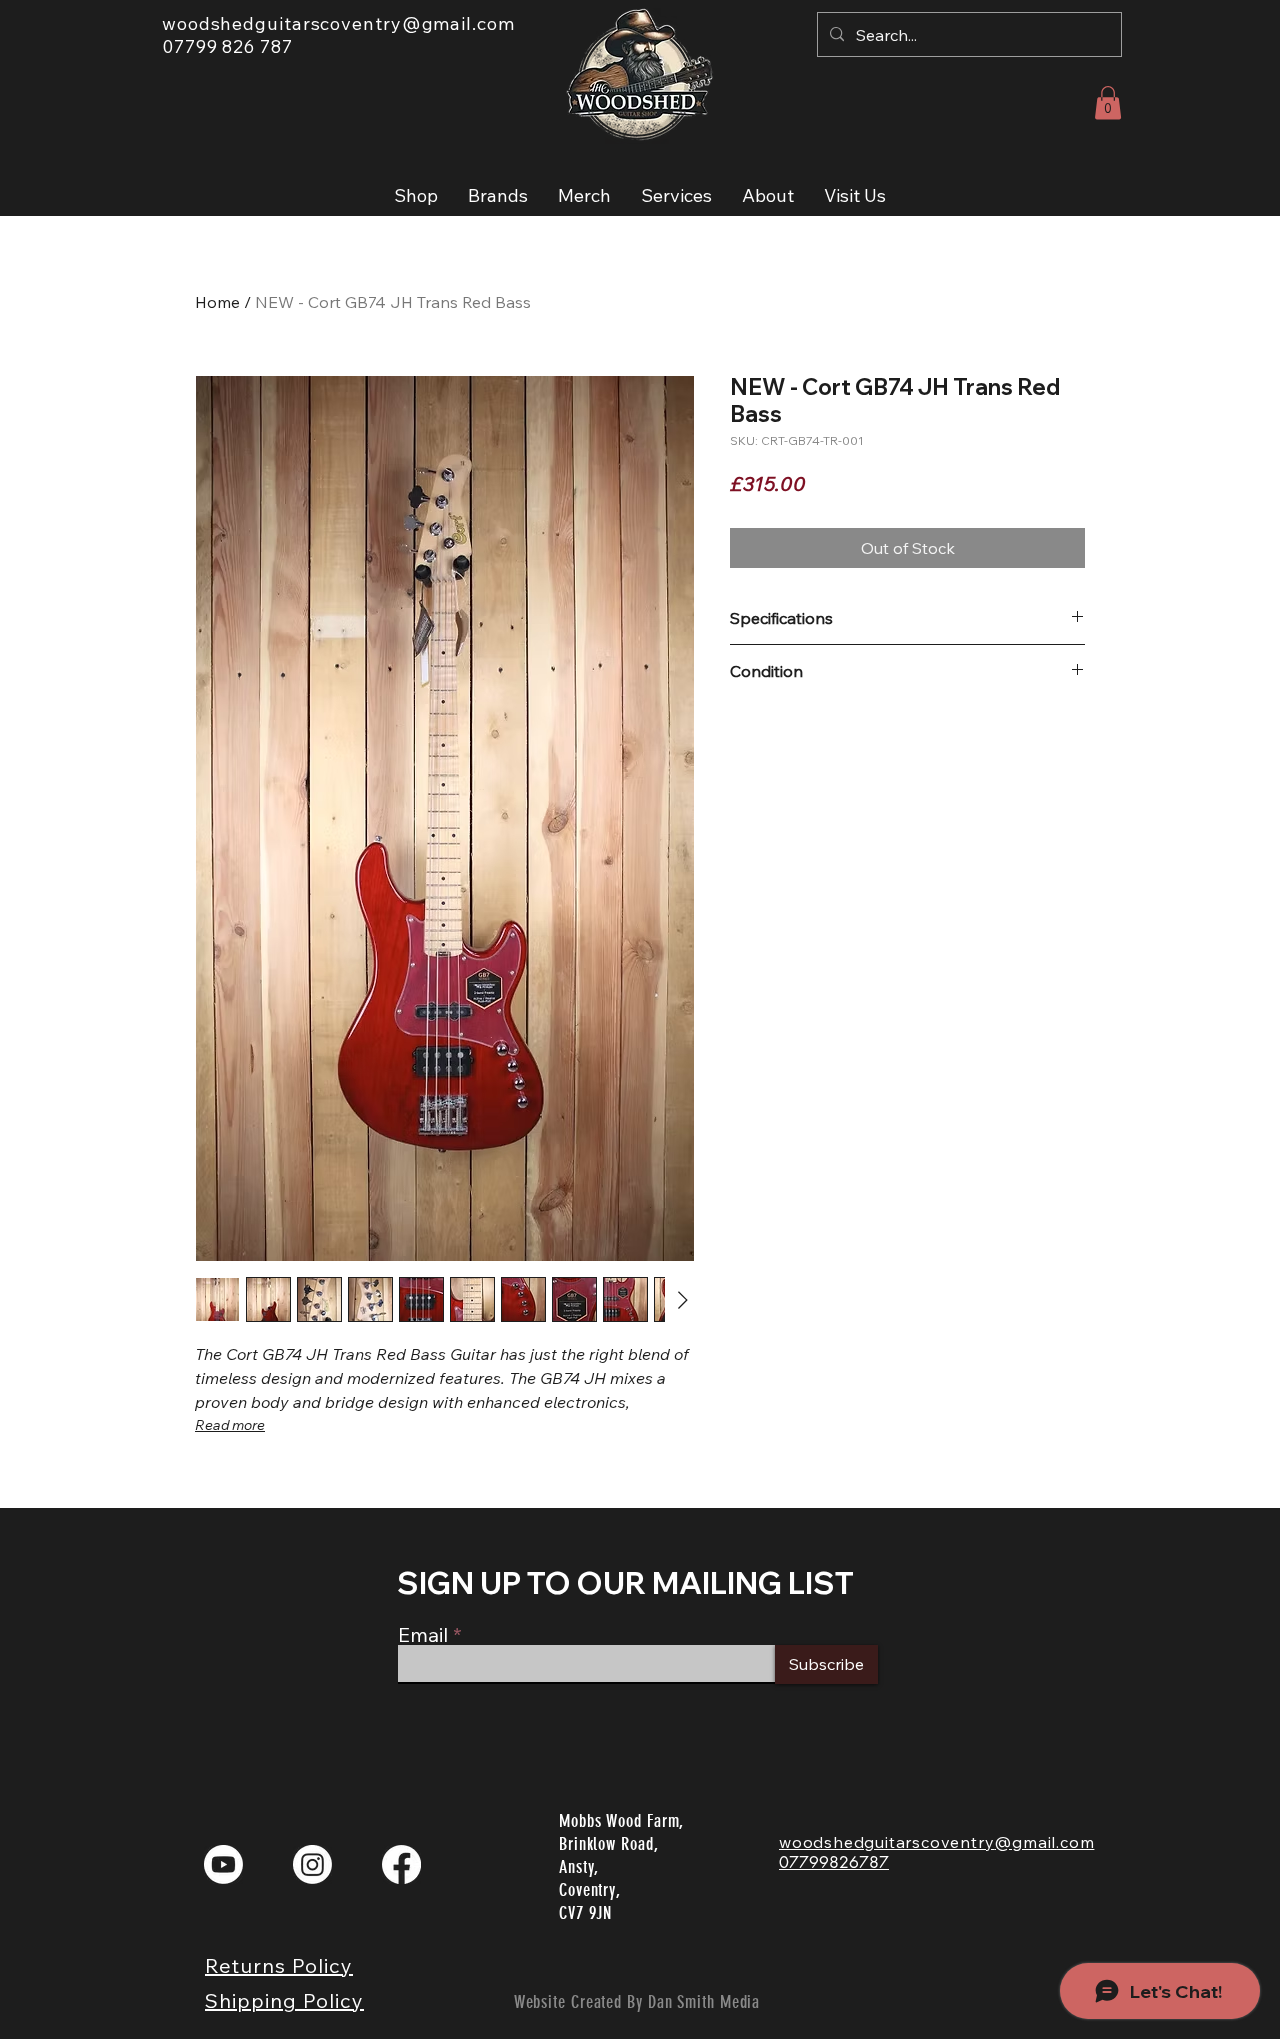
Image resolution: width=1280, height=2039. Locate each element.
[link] (1108, 102)
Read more (230, 1425)
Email (423, 1635)
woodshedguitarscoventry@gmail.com (338, 23)
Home (217, 302)
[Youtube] (223, 1864)
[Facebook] (401, 1864)
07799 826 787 (227, 46)
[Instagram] (312, 1864)
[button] (416, 195)
